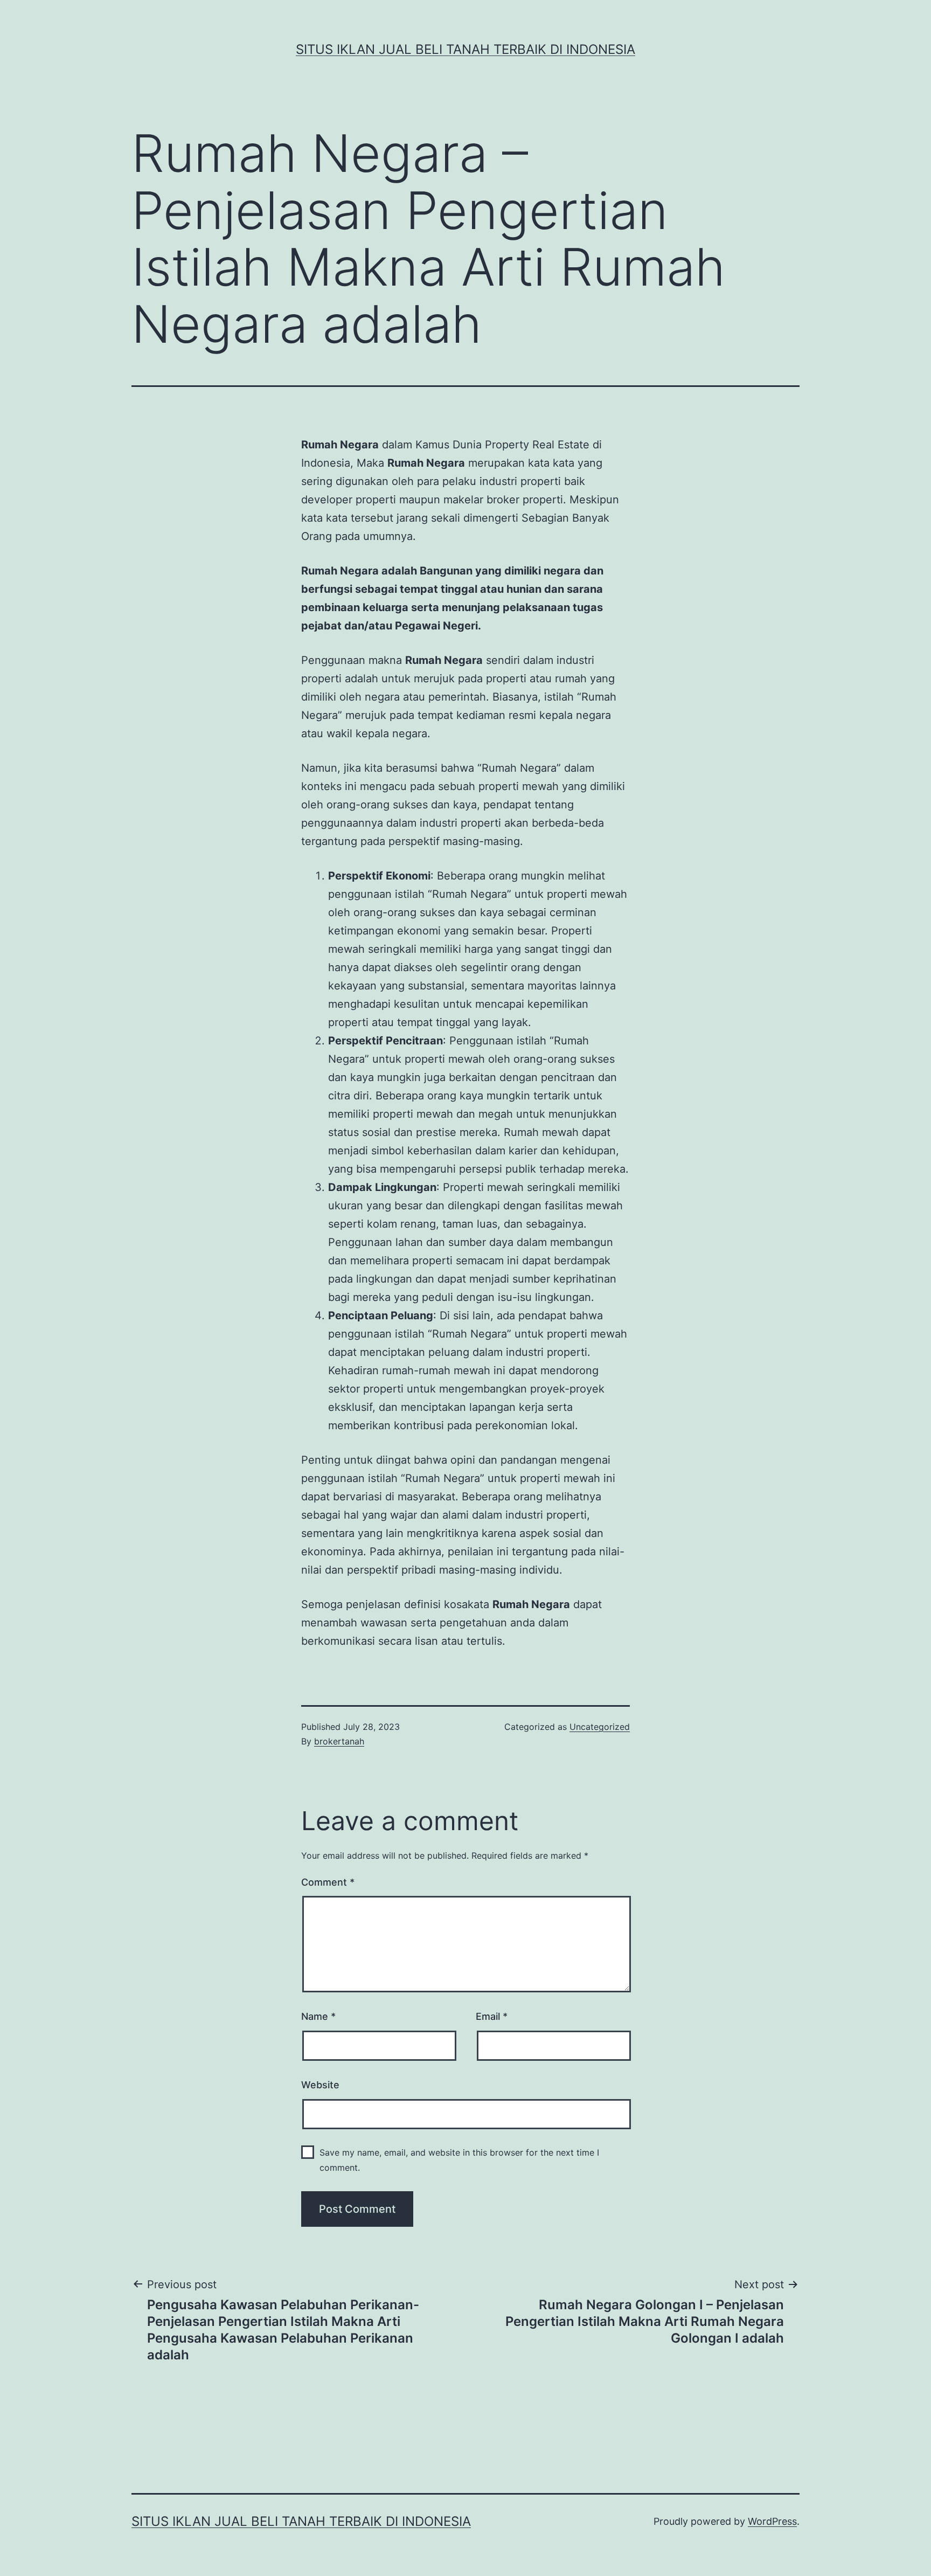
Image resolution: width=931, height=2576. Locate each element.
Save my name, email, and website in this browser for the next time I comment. (459, 2160)
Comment (328, 1882)
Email (492, 2016)
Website (320, 2085)
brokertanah (339, 1741)
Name (318, 2016)
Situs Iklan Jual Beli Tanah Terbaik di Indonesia (465, 49)
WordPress (772, 2521)
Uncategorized (600, 1727)
